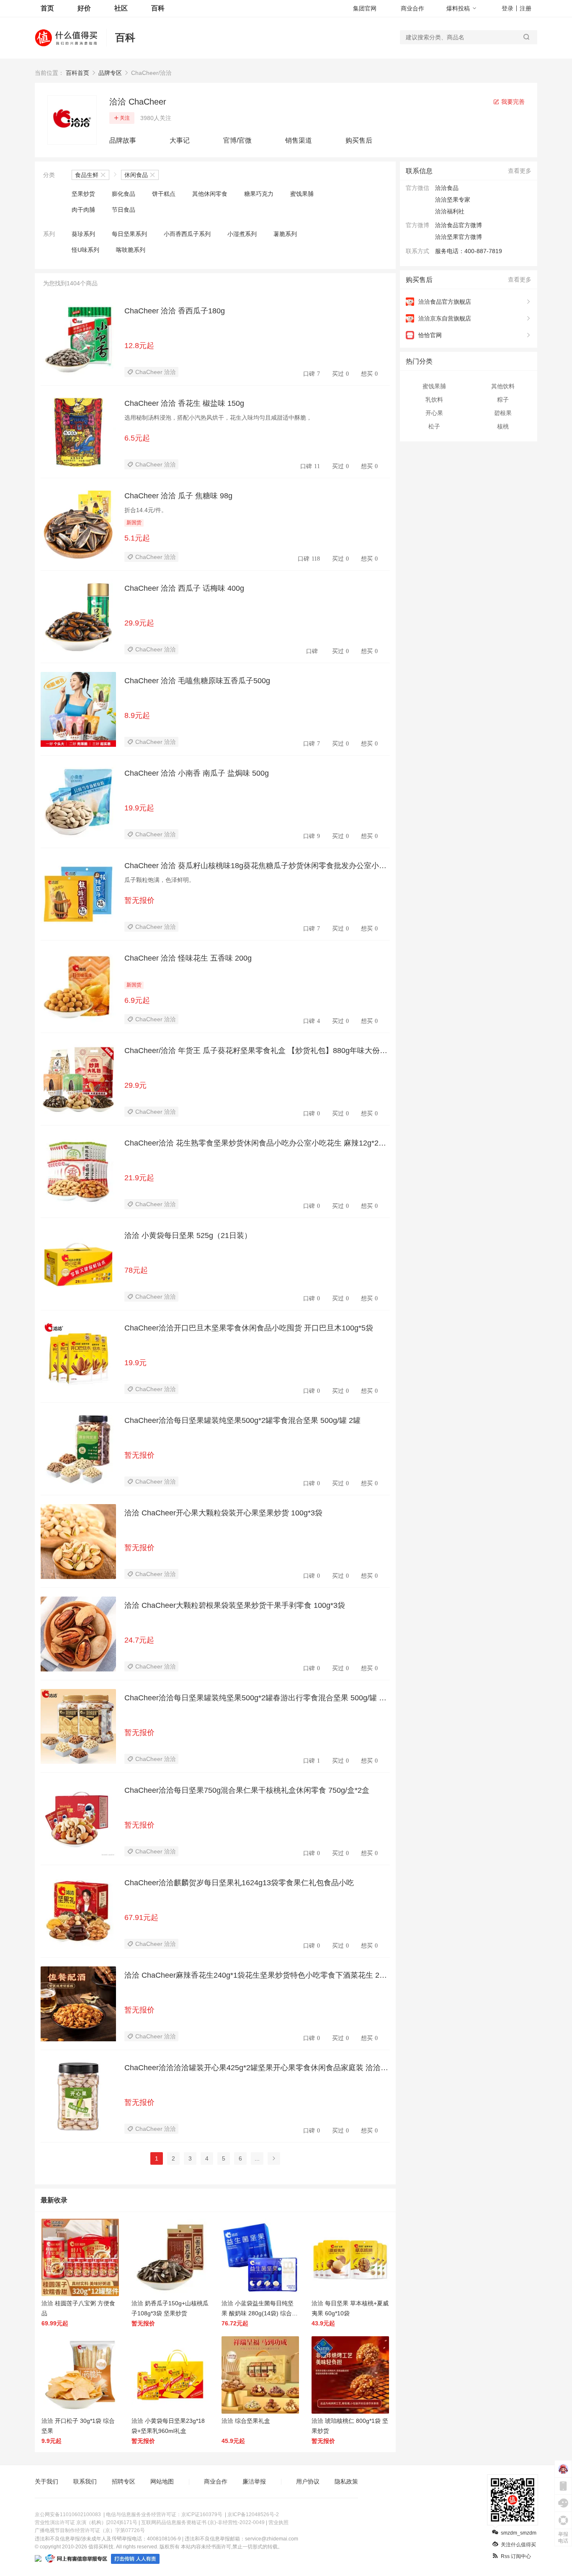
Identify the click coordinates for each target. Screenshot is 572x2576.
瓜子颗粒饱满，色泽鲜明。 (160, 880)
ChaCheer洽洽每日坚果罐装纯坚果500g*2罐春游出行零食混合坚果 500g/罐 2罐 (254, 1698)
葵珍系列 (83, 234)
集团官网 (365, 8)
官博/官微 (237, 140)
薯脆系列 (285, 234)
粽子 (503, 400)
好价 (84, 8)
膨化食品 (124, 194)
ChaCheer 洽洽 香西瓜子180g (175, 311)
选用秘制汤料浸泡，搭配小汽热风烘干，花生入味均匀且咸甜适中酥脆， (218, 418)
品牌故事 (123, 140)
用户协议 (308, 2481)
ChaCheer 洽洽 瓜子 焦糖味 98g (178, 496)
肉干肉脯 (83, 210)
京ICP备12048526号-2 (253, 2514)
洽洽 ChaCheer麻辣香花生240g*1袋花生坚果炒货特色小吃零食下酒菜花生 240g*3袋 (256, 1976)
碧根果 (503, 413)
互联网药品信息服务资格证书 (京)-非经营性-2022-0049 (203, 2522)
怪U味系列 (85, 250)
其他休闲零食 (210, 194)
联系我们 (85, 2481)
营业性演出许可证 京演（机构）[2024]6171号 (86, 2522)
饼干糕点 (164, 194)
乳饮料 (434, 400)
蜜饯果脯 (302, 194)
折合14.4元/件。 (146, 510)
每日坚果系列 (129, 234)
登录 (508, 8)
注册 (526, 8)
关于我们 (46, 2481)
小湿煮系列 (242, 234)
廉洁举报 (254, 2481)
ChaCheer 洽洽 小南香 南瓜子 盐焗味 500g (197, 773)
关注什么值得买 (518, 2545)
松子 (434, 426)
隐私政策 (346, 2481)
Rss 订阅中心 (516, 2556)
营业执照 (278, 2522)
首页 (47, 8)
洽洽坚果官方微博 (459, 237)
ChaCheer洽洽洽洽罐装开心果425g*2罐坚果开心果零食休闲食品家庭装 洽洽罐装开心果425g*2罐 (256, 2068)
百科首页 (77, 73)
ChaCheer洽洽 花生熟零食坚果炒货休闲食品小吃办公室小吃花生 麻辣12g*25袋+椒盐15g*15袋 (254, 1143)
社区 (121, 8)
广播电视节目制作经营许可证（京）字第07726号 (90, 2530)
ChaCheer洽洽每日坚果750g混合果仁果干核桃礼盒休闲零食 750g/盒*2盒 (247, 1790)
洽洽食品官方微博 (459, 225)
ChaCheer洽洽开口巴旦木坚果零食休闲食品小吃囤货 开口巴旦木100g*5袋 (249, 1328)
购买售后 (359, 140)
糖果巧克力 (259, 194)
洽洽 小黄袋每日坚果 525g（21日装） (188, 1235)
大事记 (180, 140)
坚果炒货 (83, 194)
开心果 (434, 413)
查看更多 (520, 171)
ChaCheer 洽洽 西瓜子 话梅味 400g (184, 588)
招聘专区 (124, 2481)
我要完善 (512, 102)
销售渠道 (299, 140)
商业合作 (412, 8)
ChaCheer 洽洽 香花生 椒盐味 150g (184, 403)
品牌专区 (110, 73)
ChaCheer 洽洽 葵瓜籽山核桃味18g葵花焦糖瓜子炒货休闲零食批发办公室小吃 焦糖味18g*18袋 (255, 866)
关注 (125, 118)
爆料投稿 (458, 8)
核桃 (503, 426)
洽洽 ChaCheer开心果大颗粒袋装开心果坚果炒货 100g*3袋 (223, 1513)
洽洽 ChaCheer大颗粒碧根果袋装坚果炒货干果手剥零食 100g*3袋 (235, 1605)
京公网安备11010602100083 (68, 2514)
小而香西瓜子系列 (187, 234)
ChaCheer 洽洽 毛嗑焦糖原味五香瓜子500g (197, 681)
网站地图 (162, 2481)
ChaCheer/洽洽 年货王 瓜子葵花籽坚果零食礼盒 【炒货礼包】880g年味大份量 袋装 (256, 1051)
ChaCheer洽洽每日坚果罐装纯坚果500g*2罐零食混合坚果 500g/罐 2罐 (242, 1420)
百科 (158, 8)
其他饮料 (503, 386)
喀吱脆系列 (131, 250)
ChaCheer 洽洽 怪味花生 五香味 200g (188, 958)
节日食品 (124, 210)
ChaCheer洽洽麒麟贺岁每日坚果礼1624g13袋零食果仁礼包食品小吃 (239, 1883)
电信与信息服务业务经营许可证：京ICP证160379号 (164, 2514)
